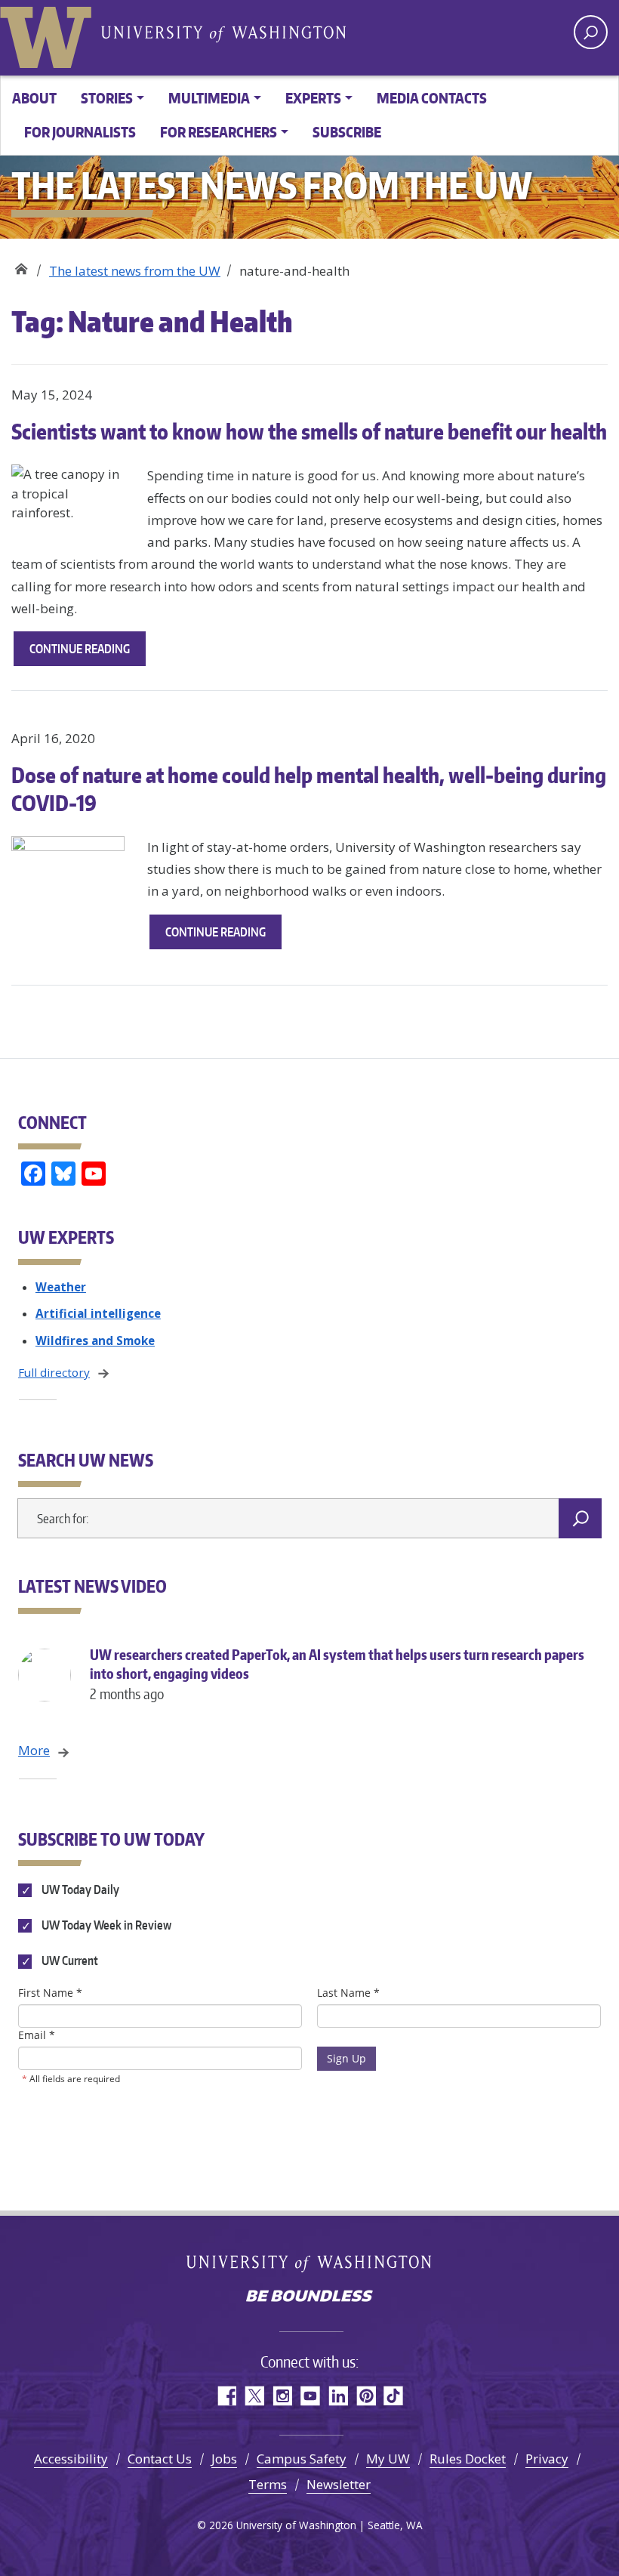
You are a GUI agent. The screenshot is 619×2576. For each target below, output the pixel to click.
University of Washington (49, 34)
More (34, 1750)
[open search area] (591, 32)
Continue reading (88, 653)
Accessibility (71, 2459)
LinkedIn (338, 2396)
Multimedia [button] (209, 98)
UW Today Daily (79, 1890)
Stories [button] (107, 98)
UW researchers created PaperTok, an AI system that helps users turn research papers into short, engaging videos (337, 1674)
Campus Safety (302, 2459)
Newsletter (339, 2484)
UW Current (69, 1961)
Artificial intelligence (98, 1313)
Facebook (226, 2396)
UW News (21, 265)
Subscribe (347, 132)
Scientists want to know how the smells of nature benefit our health (309, 431)
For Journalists (80, 132)
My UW (388, 2459)
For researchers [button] (219, 132)
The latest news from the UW (135, 271)
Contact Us (160, 2459)
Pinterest (366, 2396)
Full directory (54, 1372)
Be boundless (309, 2297)
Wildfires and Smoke (95, 1340)
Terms (268, 2484)
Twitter (254, 2396)
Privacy (547, 2459)
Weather (61, 1287)
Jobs (224, 2459)
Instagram (282, 2396)
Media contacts (432, 98)
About (34, 98)
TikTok (394, 2396)
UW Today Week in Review (105, 1925)
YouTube (310, 2396)
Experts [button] (313, 98)
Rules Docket (468, 2459)
